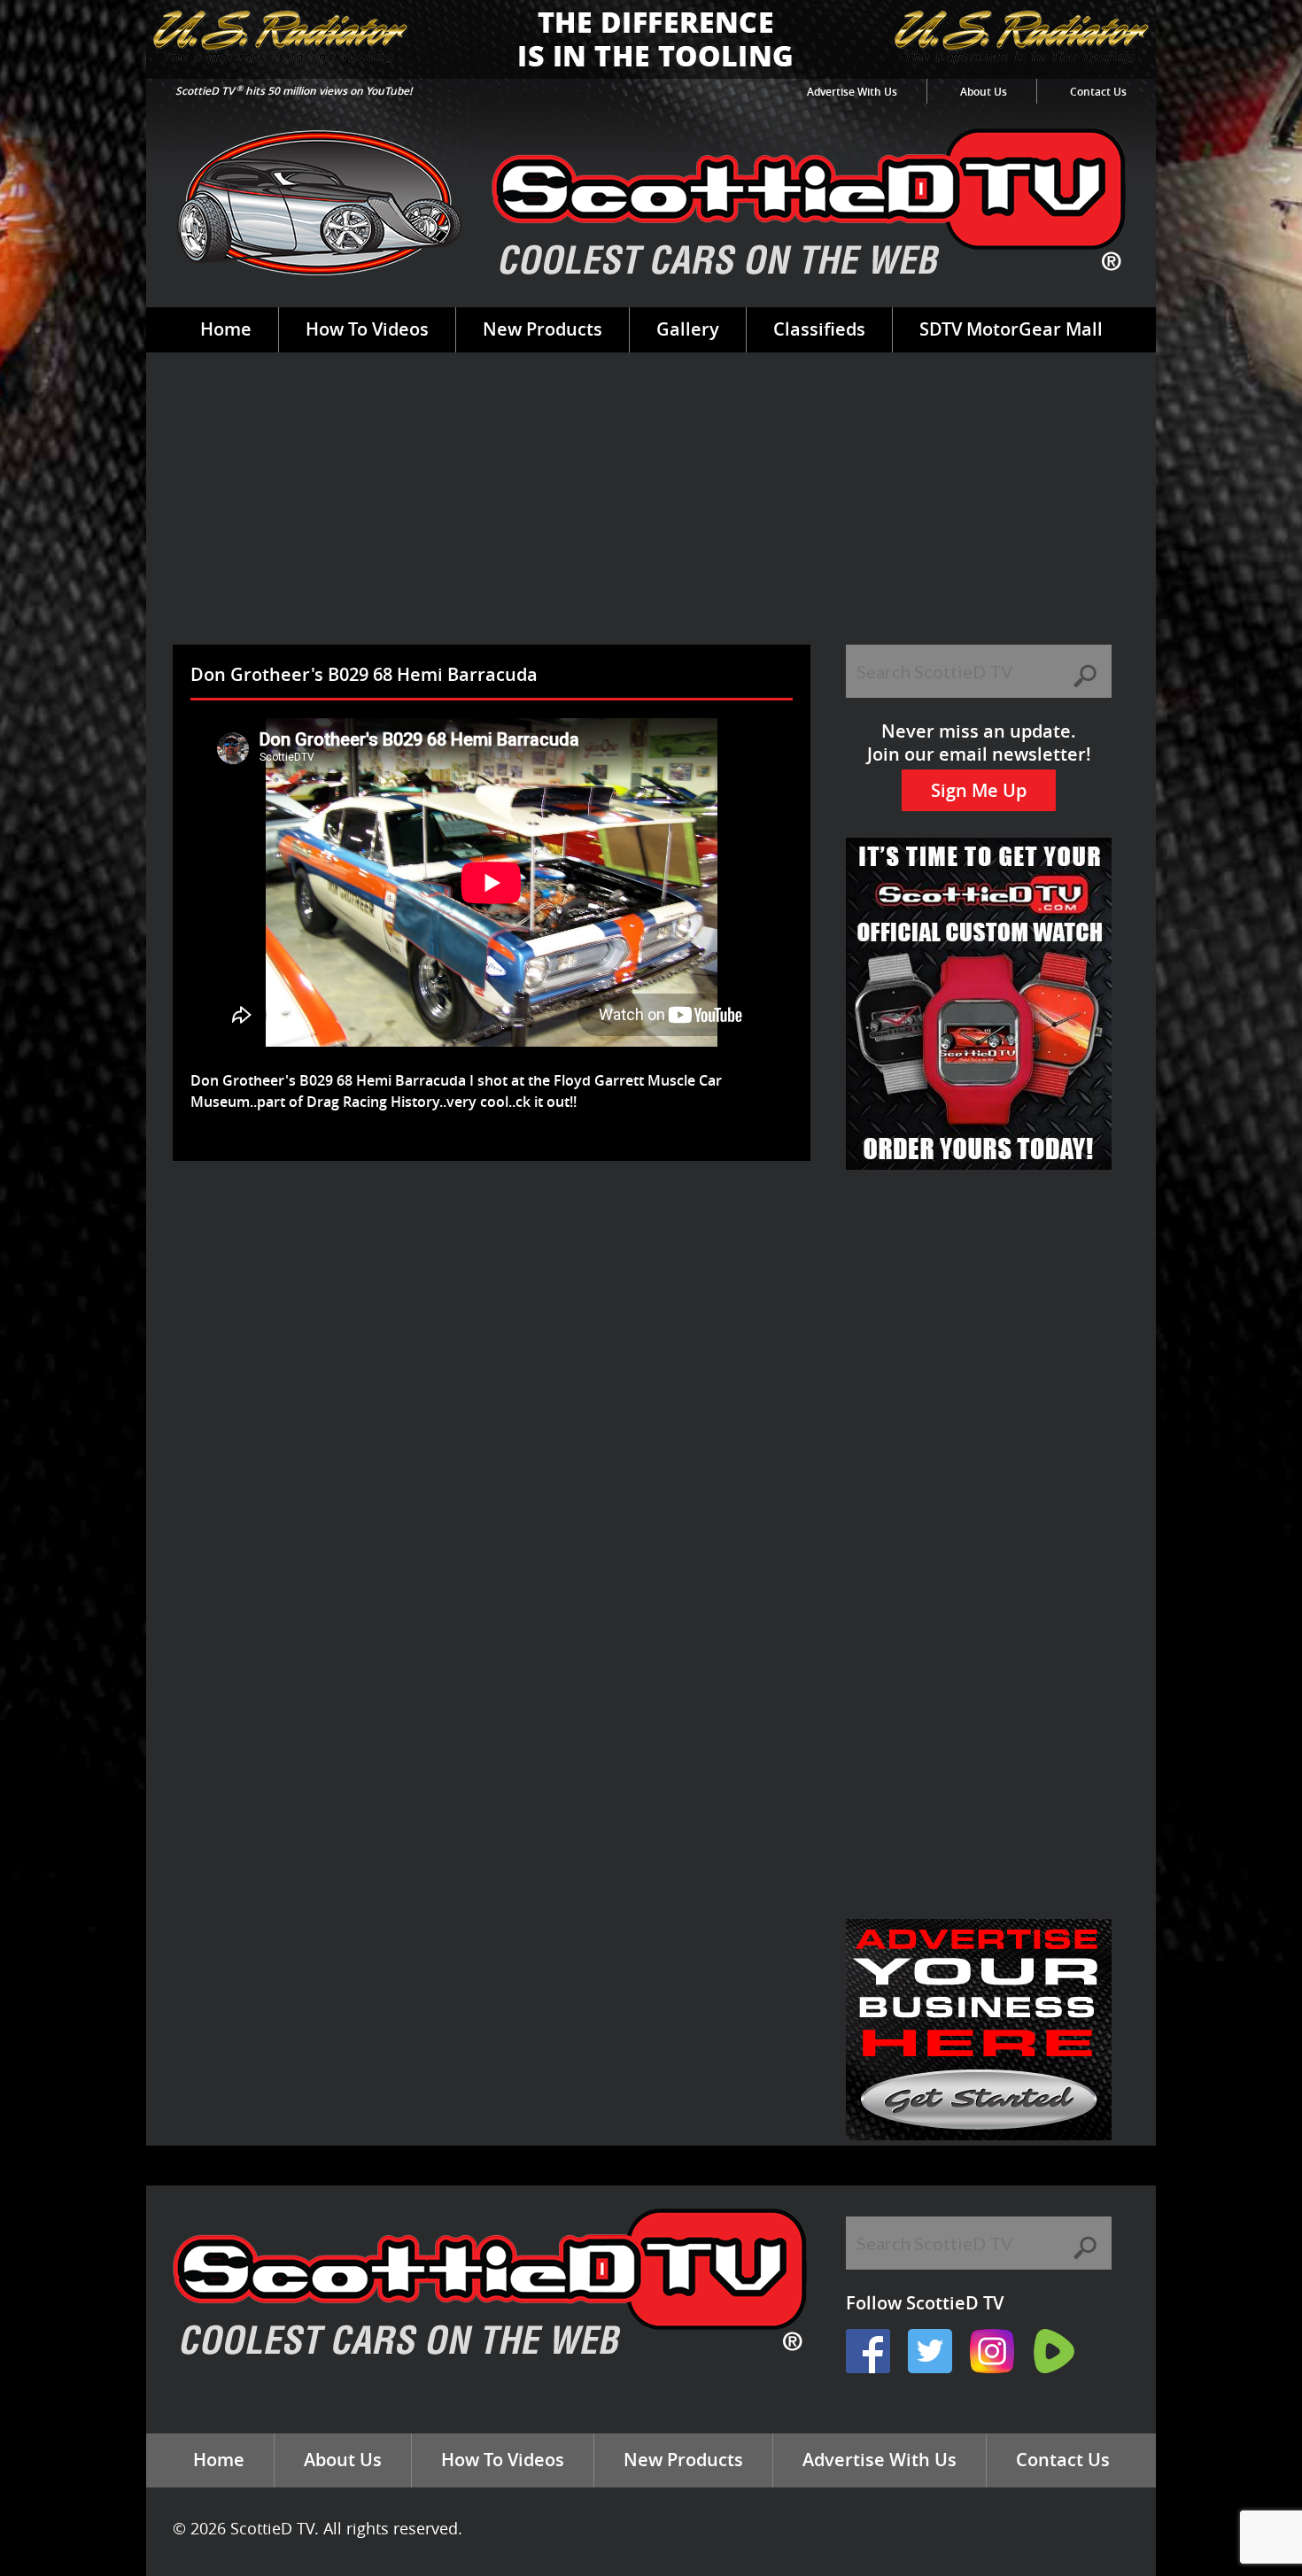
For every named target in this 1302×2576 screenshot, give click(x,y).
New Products (542, 329)
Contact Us (1098, 92)
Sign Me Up (979, 790)
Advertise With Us (852, 92)
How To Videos (367, 329)
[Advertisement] (651, 512)
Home (226, 329)
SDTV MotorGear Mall (1011, 329)
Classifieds (819, 329)
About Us (984, 92)
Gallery (688, 329)
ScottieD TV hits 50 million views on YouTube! (294, 91)
